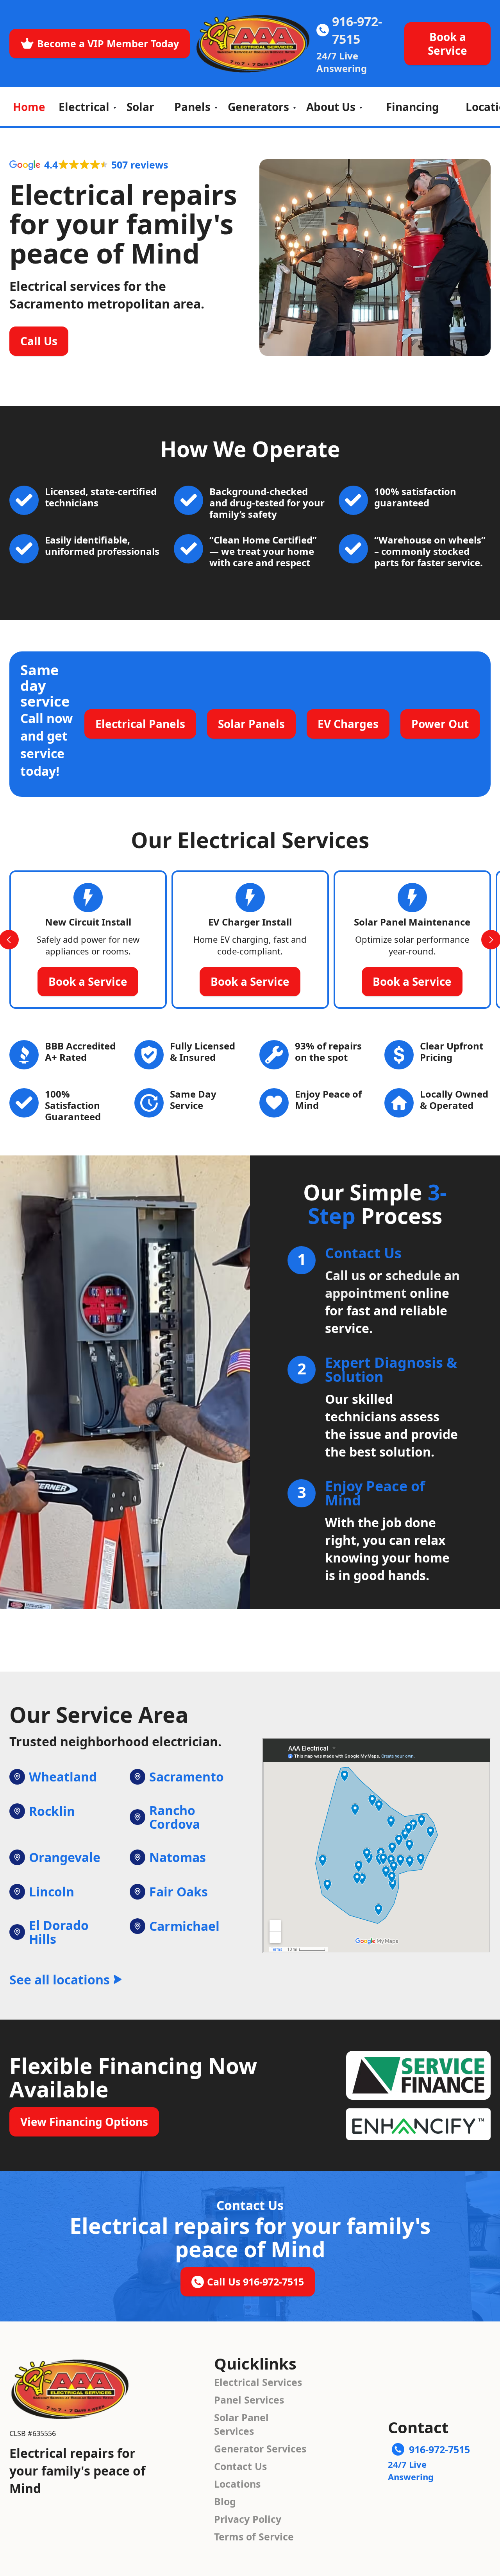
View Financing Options (84, 2122)
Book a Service (447, 44)
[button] (86, 107)
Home (29, 107)
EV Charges (348, 724)
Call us (345, 1275)
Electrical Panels (140, 724)
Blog (225, 2501)
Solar (140, 107)
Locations (237, 2484)
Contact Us (240, 2466)
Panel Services (249, 2400)
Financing (412, 107)
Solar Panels (251, 724)
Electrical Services (258, 2382)
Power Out (440, 724)
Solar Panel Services (241, 2424)
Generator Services (260, 2449)
